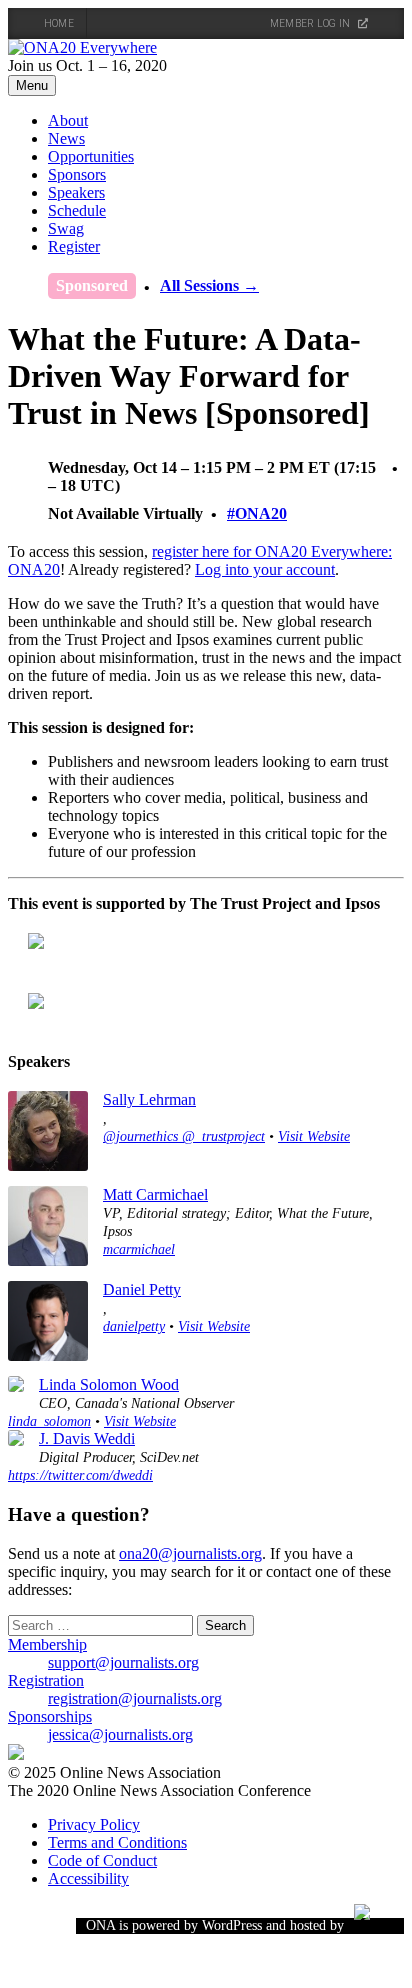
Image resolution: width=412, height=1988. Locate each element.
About (68, 120)
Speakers (76, 192)
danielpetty (134, 1326)
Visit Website (314, 1136)
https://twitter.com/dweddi (80, 1475)
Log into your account (265, 569)
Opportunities (91, 156)
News (66, 138)
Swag (66, 228)
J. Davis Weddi (87, 1438)
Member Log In (311, 23)
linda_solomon (49, 1421)
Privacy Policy (94, 1824)
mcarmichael (139, 1249)
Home (59, 23)
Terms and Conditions (117, 1842)
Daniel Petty (142, 1289)
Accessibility (88, 1878)
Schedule (77, 210)
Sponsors (77, 174)
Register (74, 246)
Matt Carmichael (155, 1194)
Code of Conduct (102, 1860)
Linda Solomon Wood (109, 1384)
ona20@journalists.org (190, 1553)
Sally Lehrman (149, 1099)
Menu (32, 85)
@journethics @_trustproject (184, 1136)
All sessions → (209, 285)
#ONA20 (257, 513)
